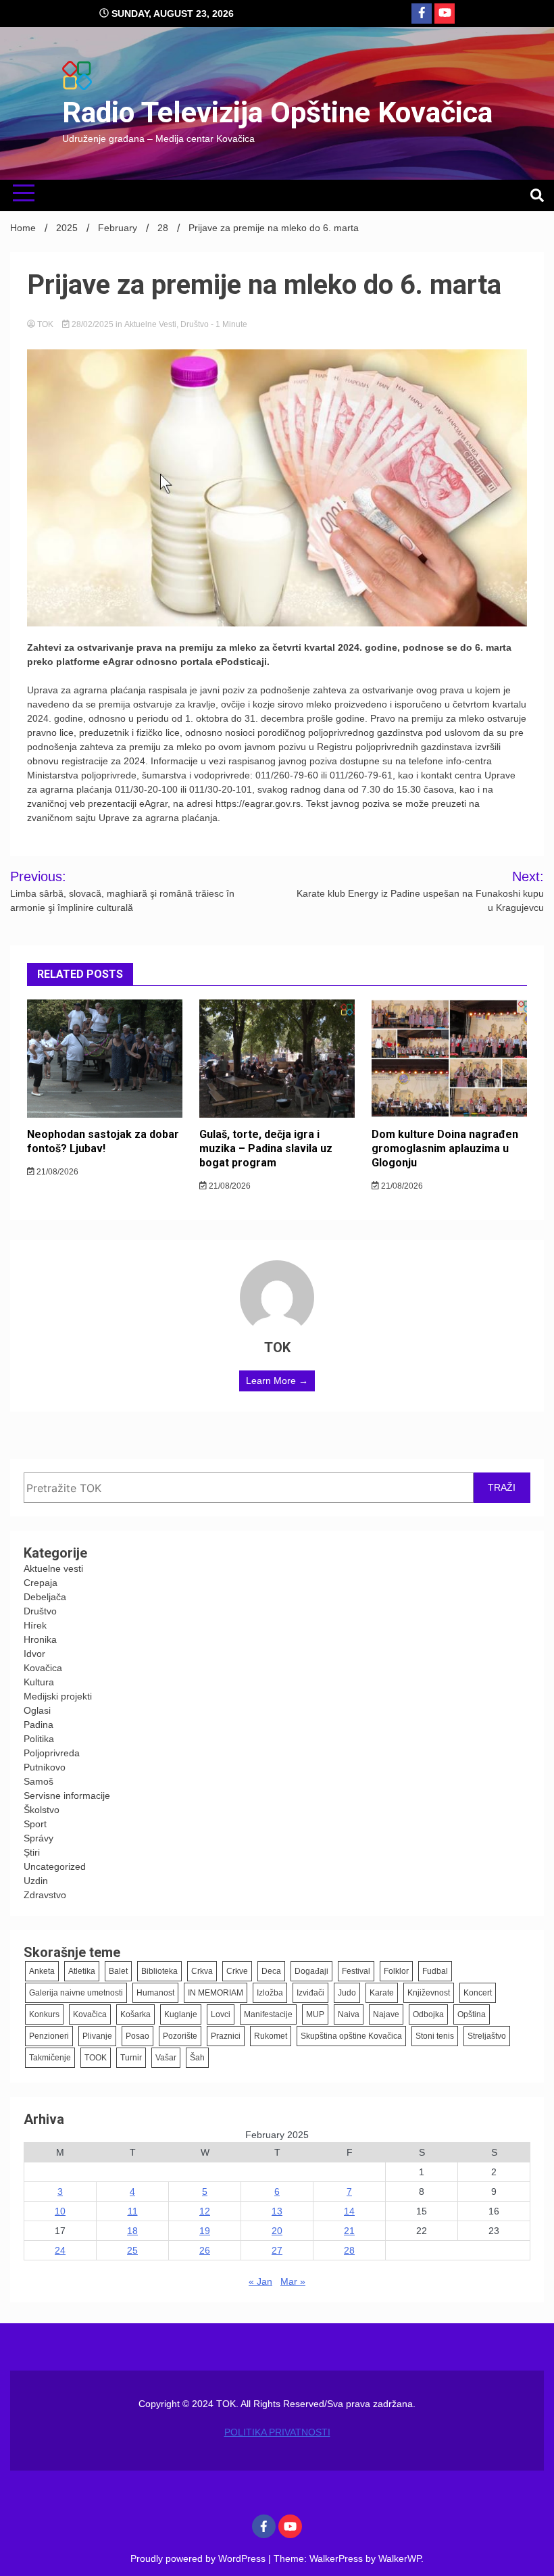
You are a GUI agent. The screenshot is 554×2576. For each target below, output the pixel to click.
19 (205, 2231)
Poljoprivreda (52, 1753)
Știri (32, 1852)
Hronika (40, 1639)
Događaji (311, 1971)
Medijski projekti (58, 1696)
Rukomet (271, 2036)
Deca (271, 1971)
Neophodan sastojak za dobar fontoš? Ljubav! (103, 1141)
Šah (197, 2058)
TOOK (96, 2058)
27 (277, 2250)
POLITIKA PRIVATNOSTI (277, 2432)
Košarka (135, 2014)
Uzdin (36, 1881)
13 (277, 2211)
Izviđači (310, 1993)
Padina (39, 1725)
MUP (315, 2014)
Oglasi (37, 1710)
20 (277, 2231)
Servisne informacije (67, 1795)
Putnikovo (45, 1767)
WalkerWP (400, 2558)
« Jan (260, 2281)
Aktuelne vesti (150, 324)
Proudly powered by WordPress (199, 2558)
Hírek (35, 1625)
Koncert (478, 1993)
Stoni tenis (435, 2036)
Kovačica (43, 1668)
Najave (386, 2014)
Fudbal (435, 1971)
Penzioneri (49, 2036)
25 (132, 2250)
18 (132, 2231)
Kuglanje (181, 2014)
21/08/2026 (56, 1172)
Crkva (202, 1971)
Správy (39, 1838)
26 (205, 2250)
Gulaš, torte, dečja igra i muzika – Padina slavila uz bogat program (266, 1148)
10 (60, 2211)
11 (133, 2211)
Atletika (82, 1971)
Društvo (195, 324)
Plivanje (97, 2036)
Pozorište (180, 2036)
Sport (35, 1824)
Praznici (226, 2036)
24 (60, 2250)
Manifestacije (268, 2014)
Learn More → (277, 1381)
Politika (39, 1739)
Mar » (293, 2281)
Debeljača (45, 1597)
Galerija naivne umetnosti (76, 1993)
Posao (137, 2036)
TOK (45, 324)
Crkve (237, 1971)
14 (349, 2211)
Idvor (34, 1654)
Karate (382, 1993)
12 (205, 2211)
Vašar (166, 2058)
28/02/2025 (93, 324)
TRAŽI (502, 1487)
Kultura (39, 1682)
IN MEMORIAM (216, 1993)
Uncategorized (55, 1866)
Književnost (429, 1993)
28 (349, 2250)
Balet (118, 1971)
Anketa (42, 1971)
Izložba (270, 1993)
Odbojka (428, 2014)
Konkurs (44, 2014)
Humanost (155, 1993)
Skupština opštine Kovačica (351, 2036)
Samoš (39, 1781)
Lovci (221, 2014)
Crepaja (41, 1583)
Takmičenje (50, 2058)
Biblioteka (159, 1971)
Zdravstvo (45, 1895)
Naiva (349, 2014)
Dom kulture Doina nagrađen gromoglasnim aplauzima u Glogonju (445, 1148)
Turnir (131, 2058)
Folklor (396, 1971)
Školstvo (42, 1810)
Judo (347, 1993)
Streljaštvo (487, 2036)
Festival (356, 1971)
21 (349, 2231)
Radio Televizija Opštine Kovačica (277, 112)
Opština (472, 2014)
